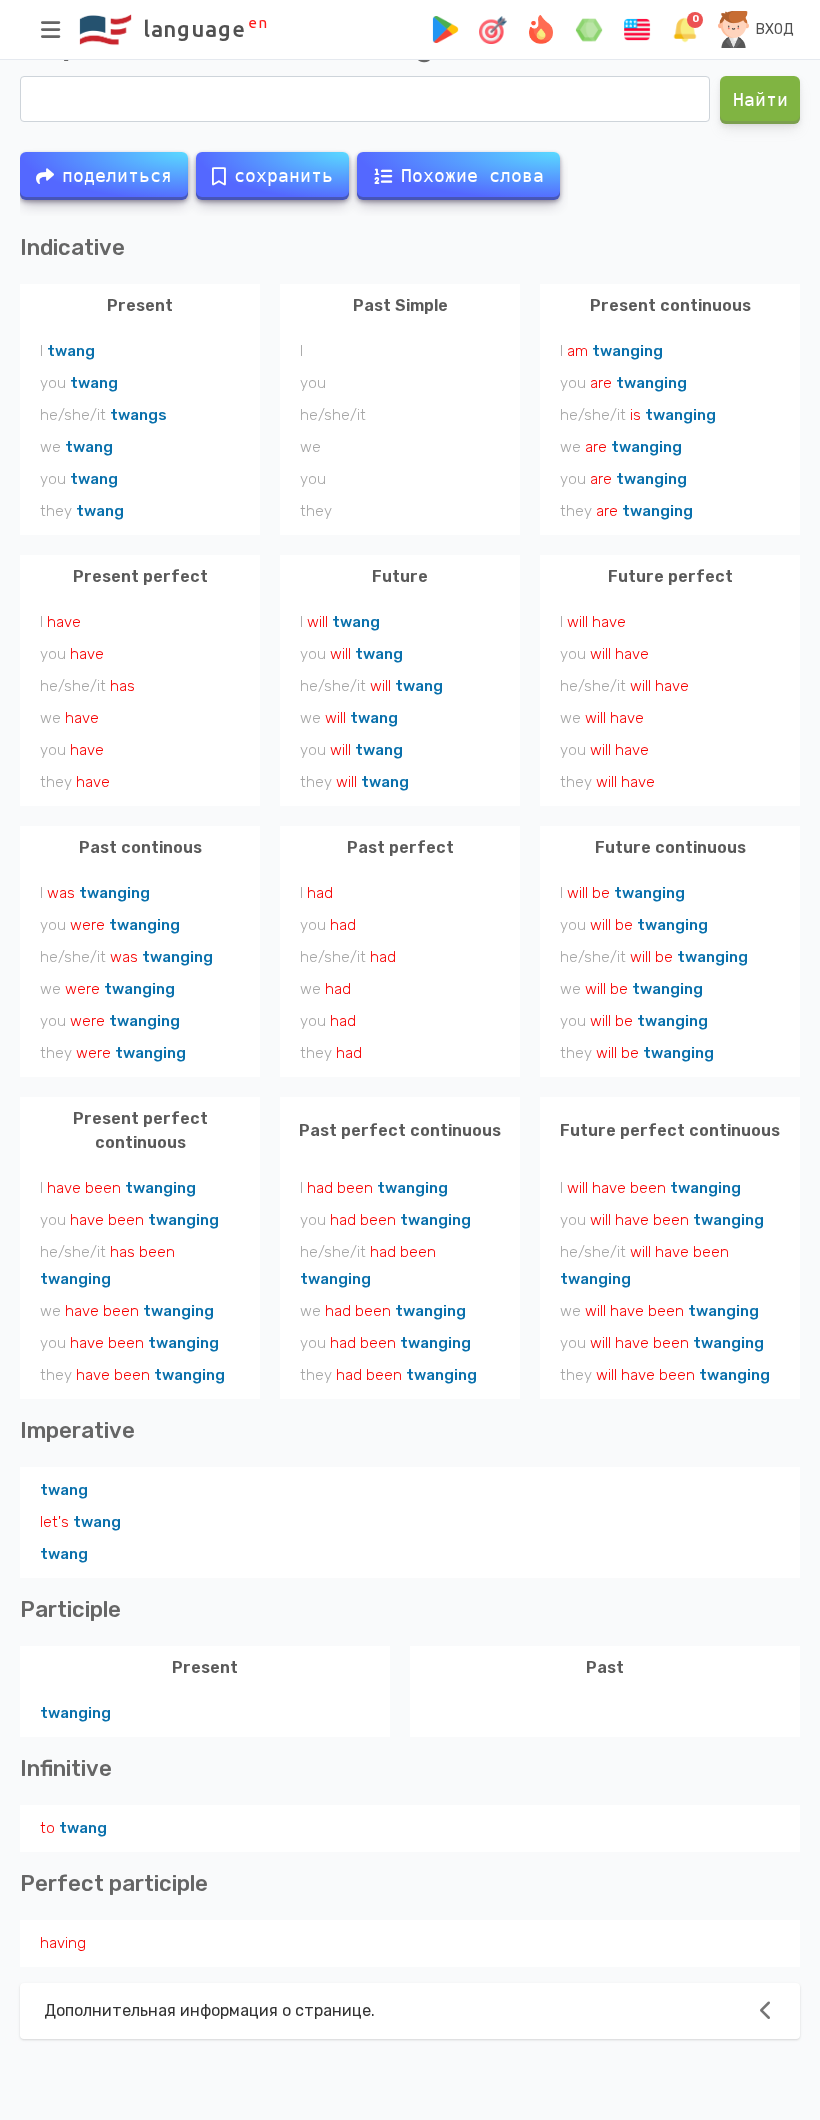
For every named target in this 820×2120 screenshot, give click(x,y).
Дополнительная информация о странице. (209, 2010)
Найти (759, 99)
